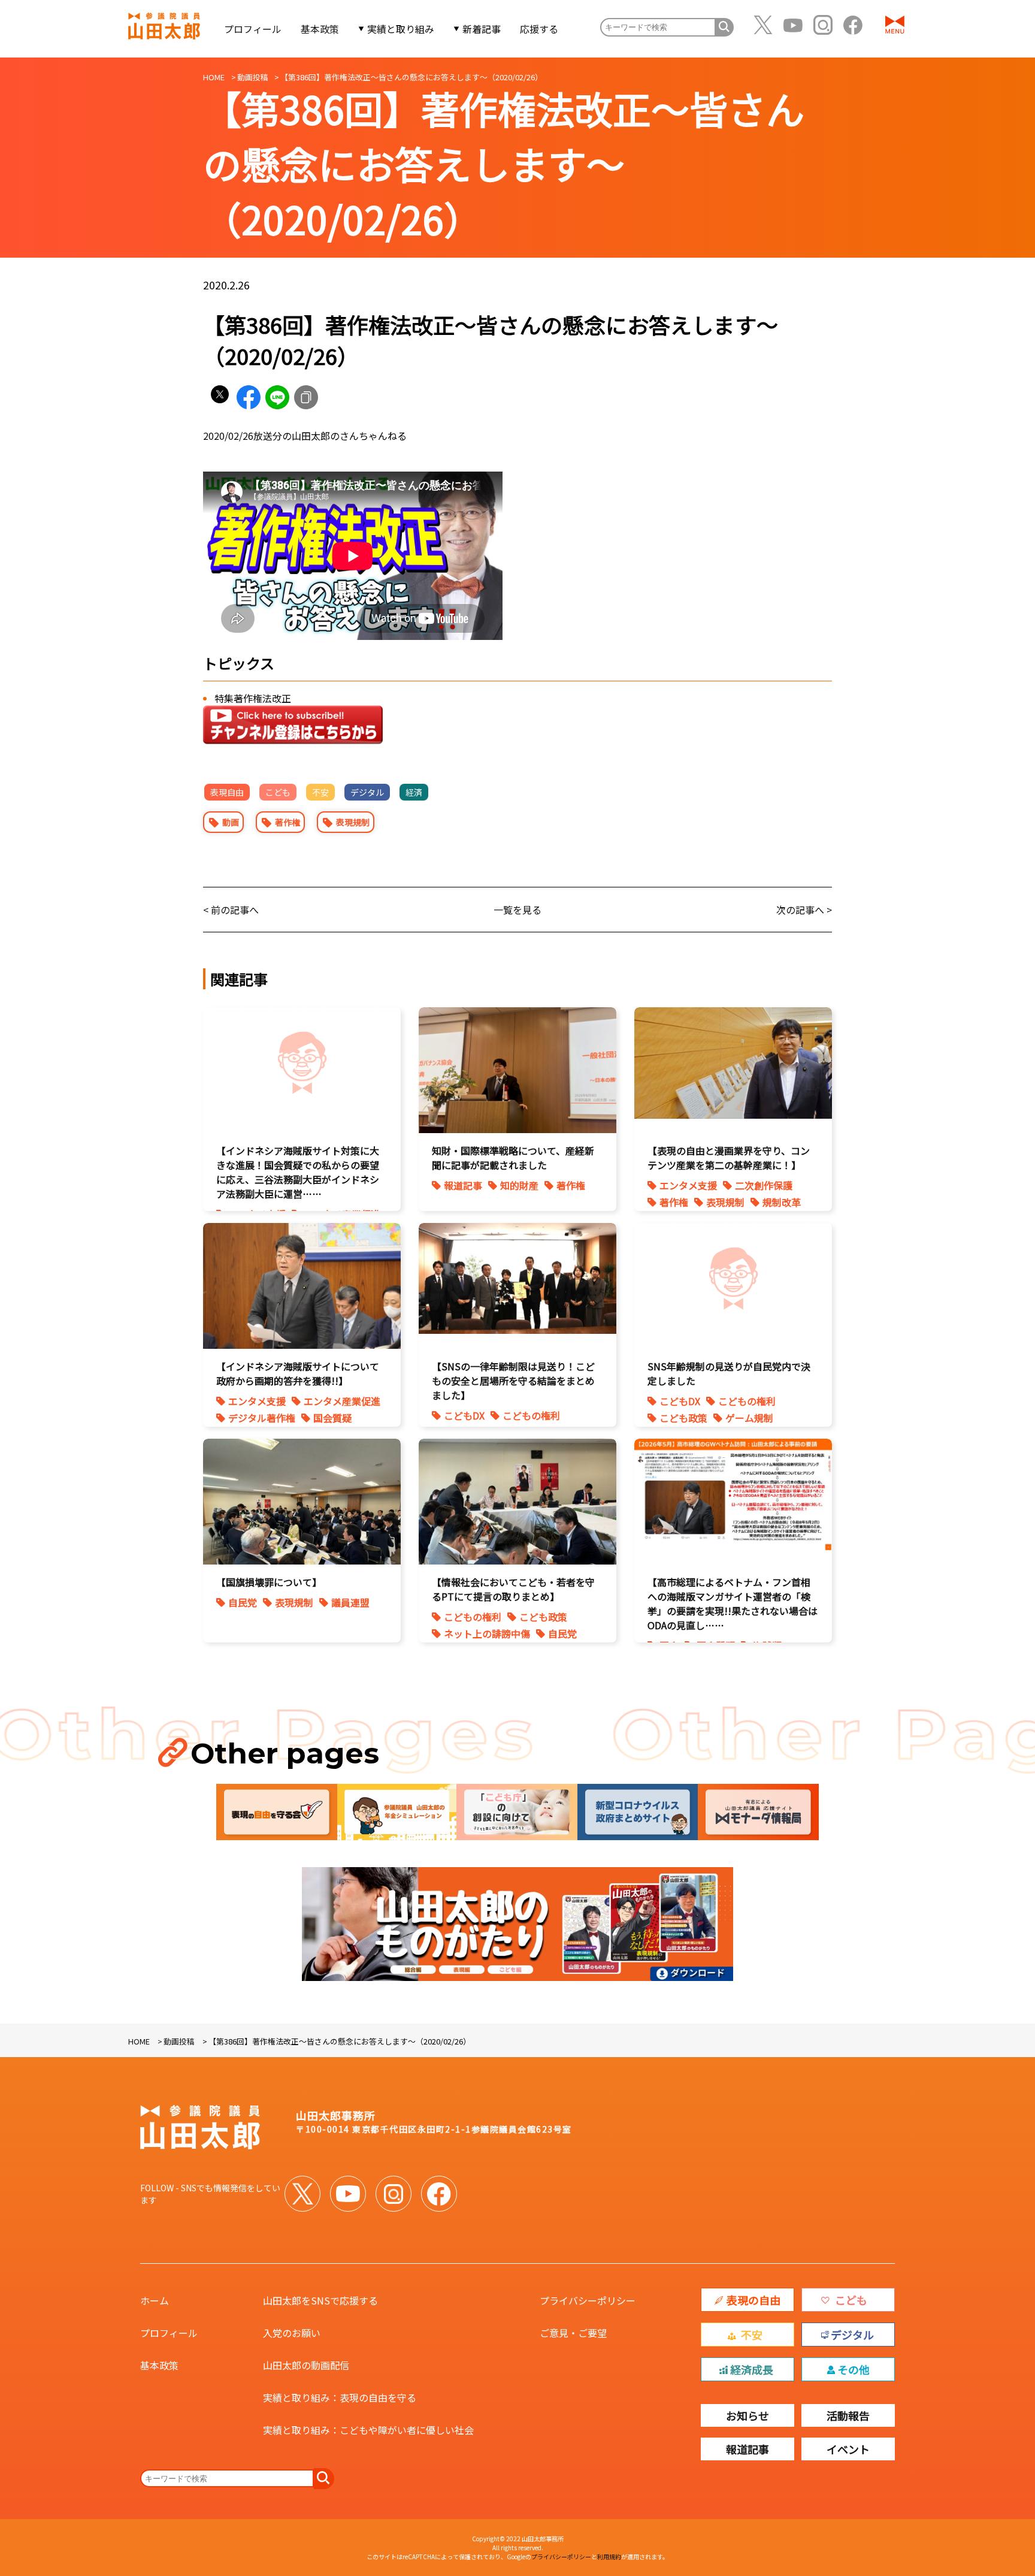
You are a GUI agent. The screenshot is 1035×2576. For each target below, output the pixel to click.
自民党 (243, 1602)
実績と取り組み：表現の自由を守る (340, 2397)
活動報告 (848, 2415)
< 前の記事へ (231, 910)
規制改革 (782, 1202)
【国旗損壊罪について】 (269, 1582)
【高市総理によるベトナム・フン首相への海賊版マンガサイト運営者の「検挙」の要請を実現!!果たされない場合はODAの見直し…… (733, 1603)
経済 (414, 792)
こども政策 (683, 1418)
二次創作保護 (764, 1185)
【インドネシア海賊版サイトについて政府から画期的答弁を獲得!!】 (298, 1373)
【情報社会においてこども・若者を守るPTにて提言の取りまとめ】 (513, 1589)
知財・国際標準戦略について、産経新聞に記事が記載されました (513, 1158)
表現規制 (353, 822)
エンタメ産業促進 (342, 1401)
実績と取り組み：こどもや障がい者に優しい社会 (368, 2430)
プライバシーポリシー (588, 2300)
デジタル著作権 (262, 1418)
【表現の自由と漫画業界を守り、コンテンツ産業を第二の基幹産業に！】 (729, 1158)
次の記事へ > (804, 910)
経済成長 (752, 2369)
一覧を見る (517, 910)
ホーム (155, 2300)
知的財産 (519, 1185)
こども (278, 792)
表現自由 (227, 792)
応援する (539, 29)
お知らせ (747, 2415)
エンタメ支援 (688, 1185)
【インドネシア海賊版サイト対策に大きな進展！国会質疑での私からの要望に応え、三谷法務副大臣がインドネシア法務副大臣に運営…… (298, 1172)
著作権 (287, 822)
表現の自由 (753, 2300)
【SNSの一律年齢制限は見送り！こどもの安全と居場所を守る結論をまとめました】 (513, 1381)
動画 (231, 822)
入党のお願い (292, 2333)
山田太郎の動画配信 (306, 2365)
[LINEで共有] (277, 397)
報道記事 (463, 1185)
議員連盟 (350, 1602)
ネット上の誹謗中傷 (487, 1633)
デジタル (367, 792)
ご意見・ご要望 (573, 2333)
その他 (854, 2369)
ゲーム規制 (749, 1418)
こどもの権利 (531, 1415)
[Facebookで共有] (249, 397)
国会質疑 (332, 1418)
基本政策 (320, 29)
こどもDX (464, 1415)
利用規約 (609, 2557)
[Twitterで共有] (220, 397)
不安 (320, 792)
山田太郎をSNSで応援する (320, 2300)
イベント (848, 2449)
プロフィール (253, 29)
